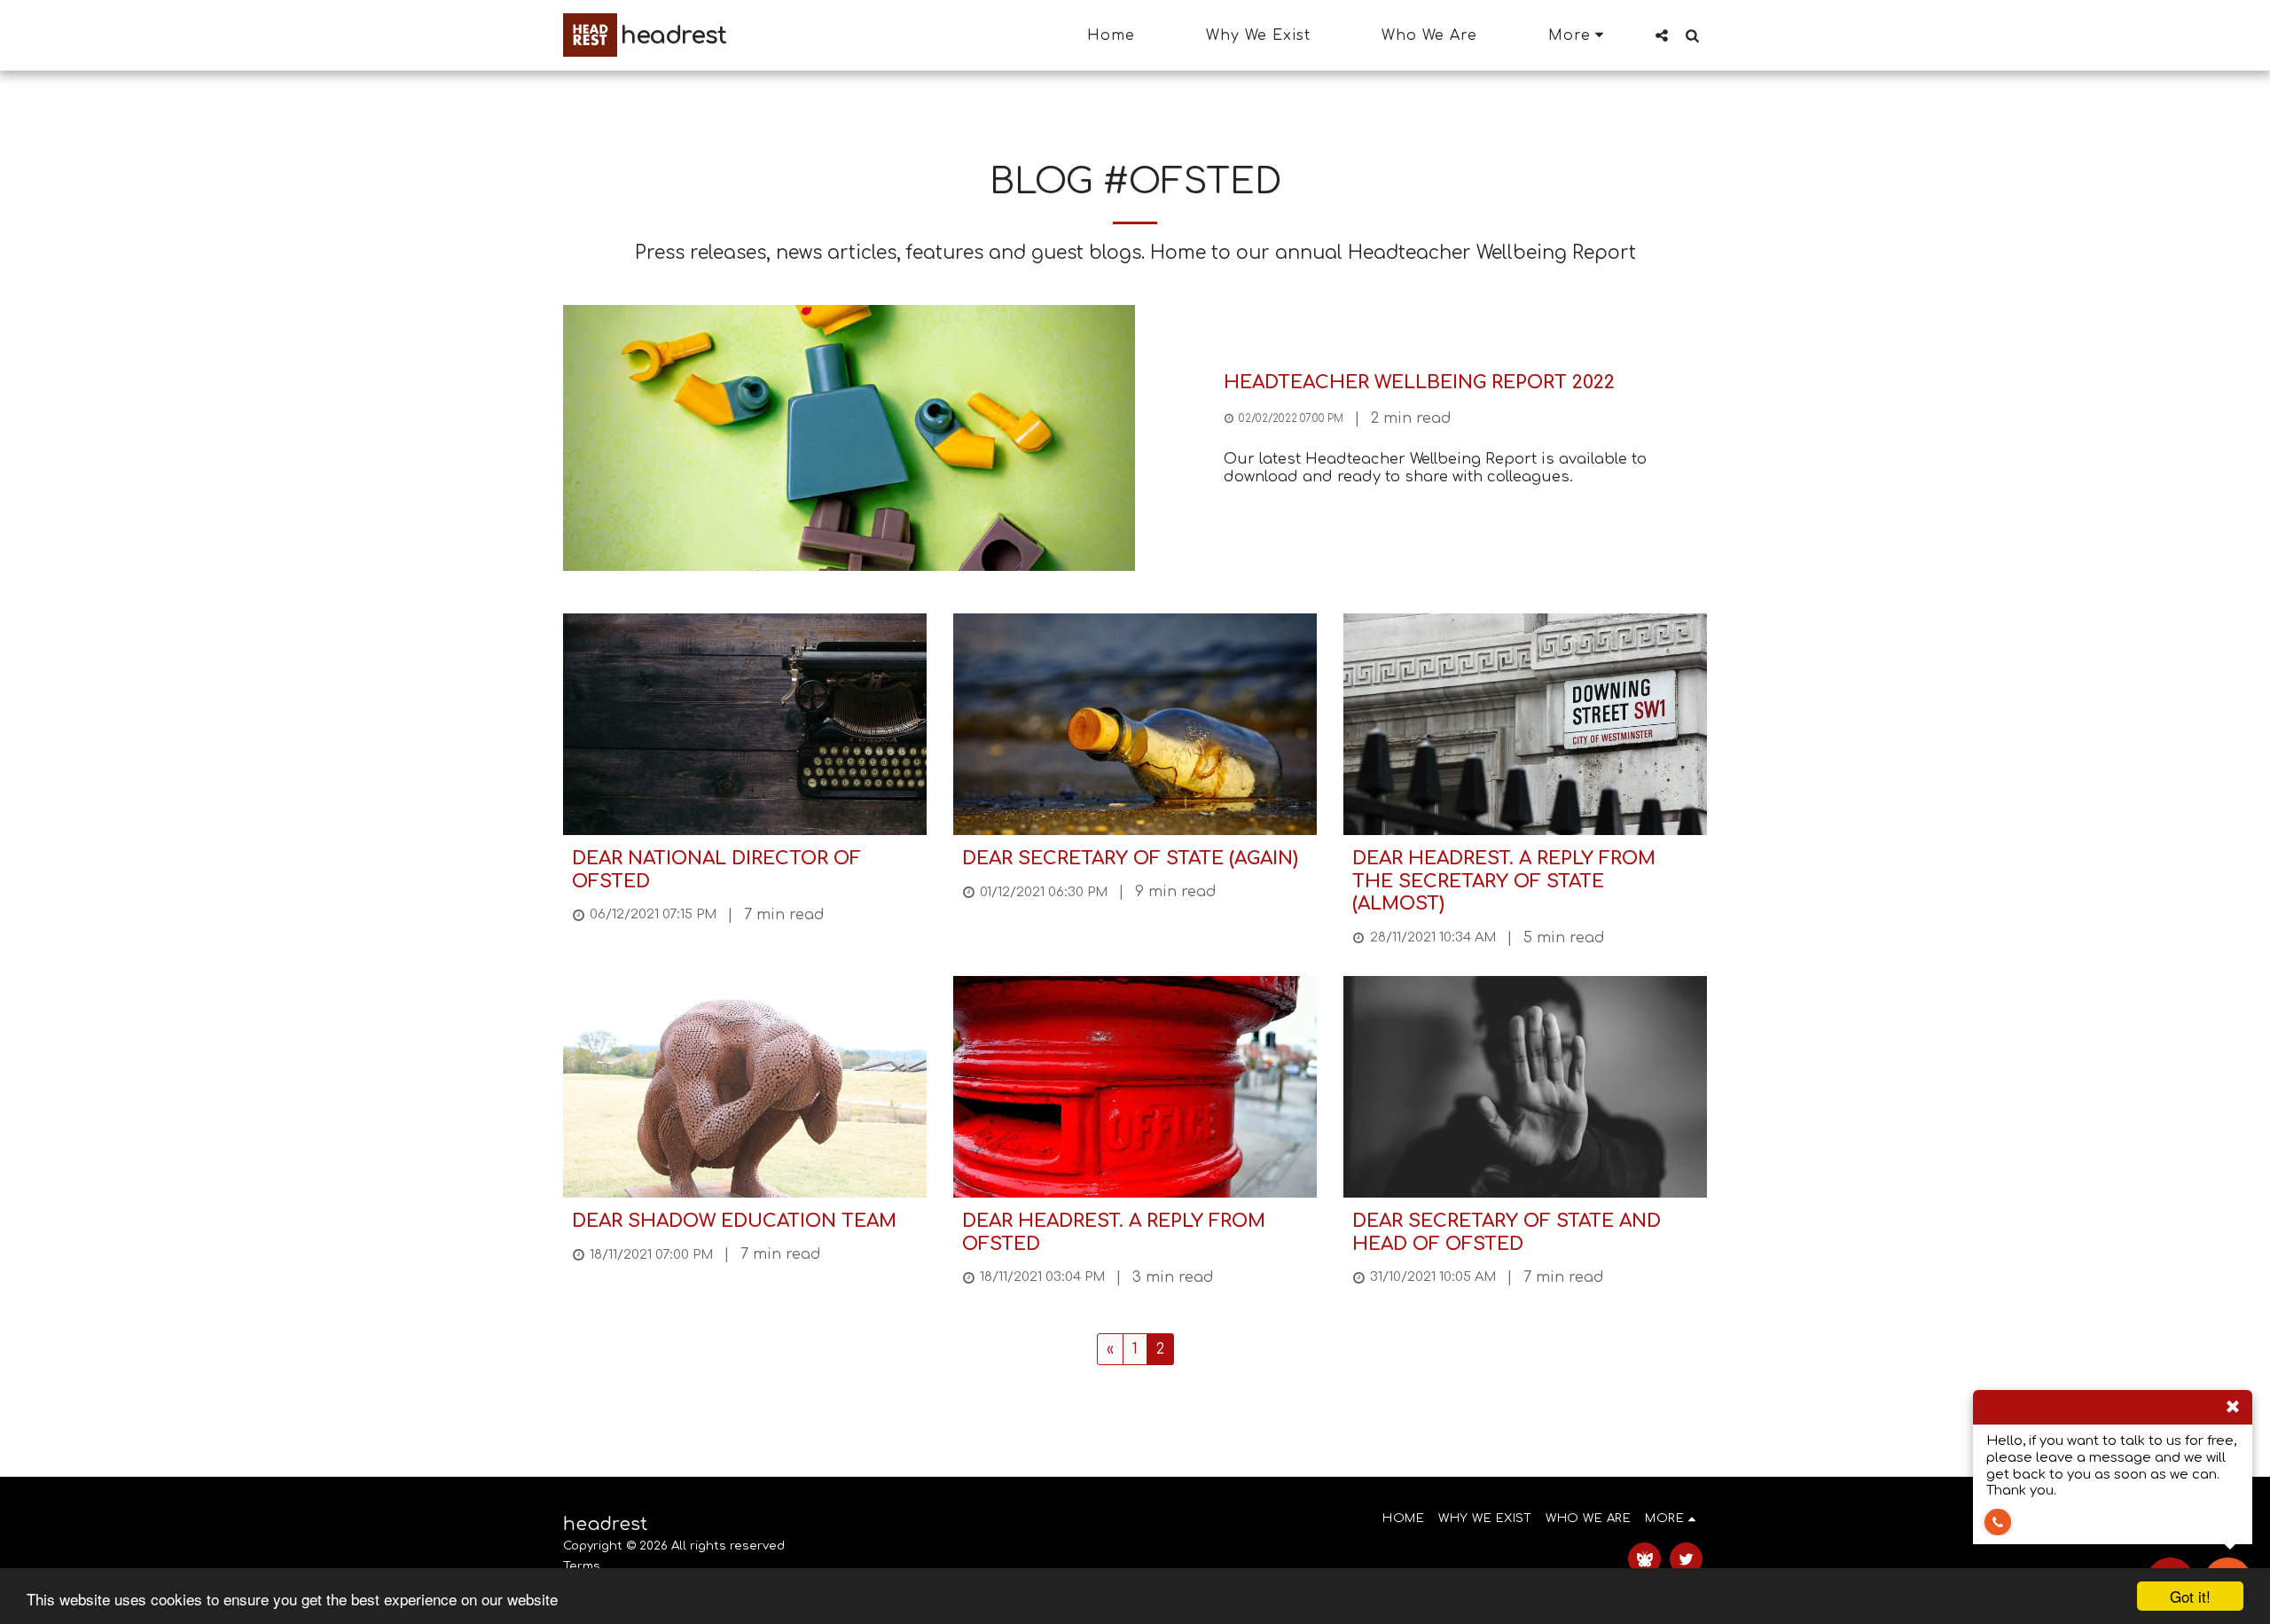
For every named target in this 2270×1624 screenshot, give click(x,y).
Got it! (2190, 1596)
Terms (582, 1566)
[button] (1662, 35)
